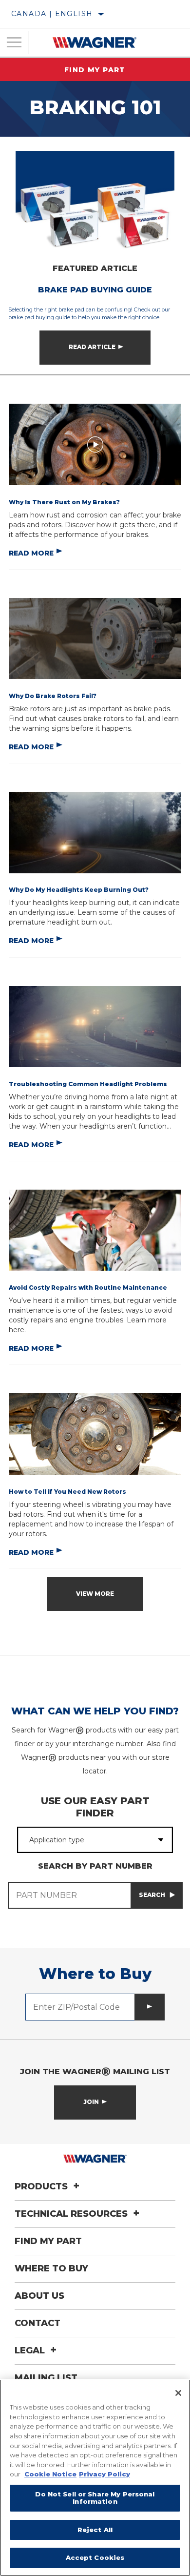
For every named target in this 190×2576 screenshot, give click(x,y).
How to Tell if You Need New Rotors (67, 1492)
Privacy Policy (104, 2474)
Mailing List (46, 2378)
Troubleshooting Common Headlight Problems (88, 1084)
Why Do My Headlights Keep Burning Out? (79, 890)
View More (95, 1594)
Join (91, 2102)
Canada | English (52, 14)
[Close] (178, 2393)
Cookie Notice (50, 2474)
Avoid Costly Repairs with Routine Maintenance (88, 1288)
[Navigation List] (14, 42)
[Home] (95, 42)
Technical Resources (72, 2214)
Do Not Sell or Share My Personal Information (95, 2498)
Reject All (95, 2530)
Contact (38, 2323)
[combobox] (84, 1840)
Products (42, 2186)
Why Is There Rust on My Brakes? (64, 502)
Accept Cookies (95, 2557)
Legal (31, 2350)
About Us (39, 2296)
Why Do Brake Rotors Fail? (53, 696)
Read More (31, 553)
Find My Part (95, 70)
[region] (95, 2478)
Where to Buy (51, 2268)
